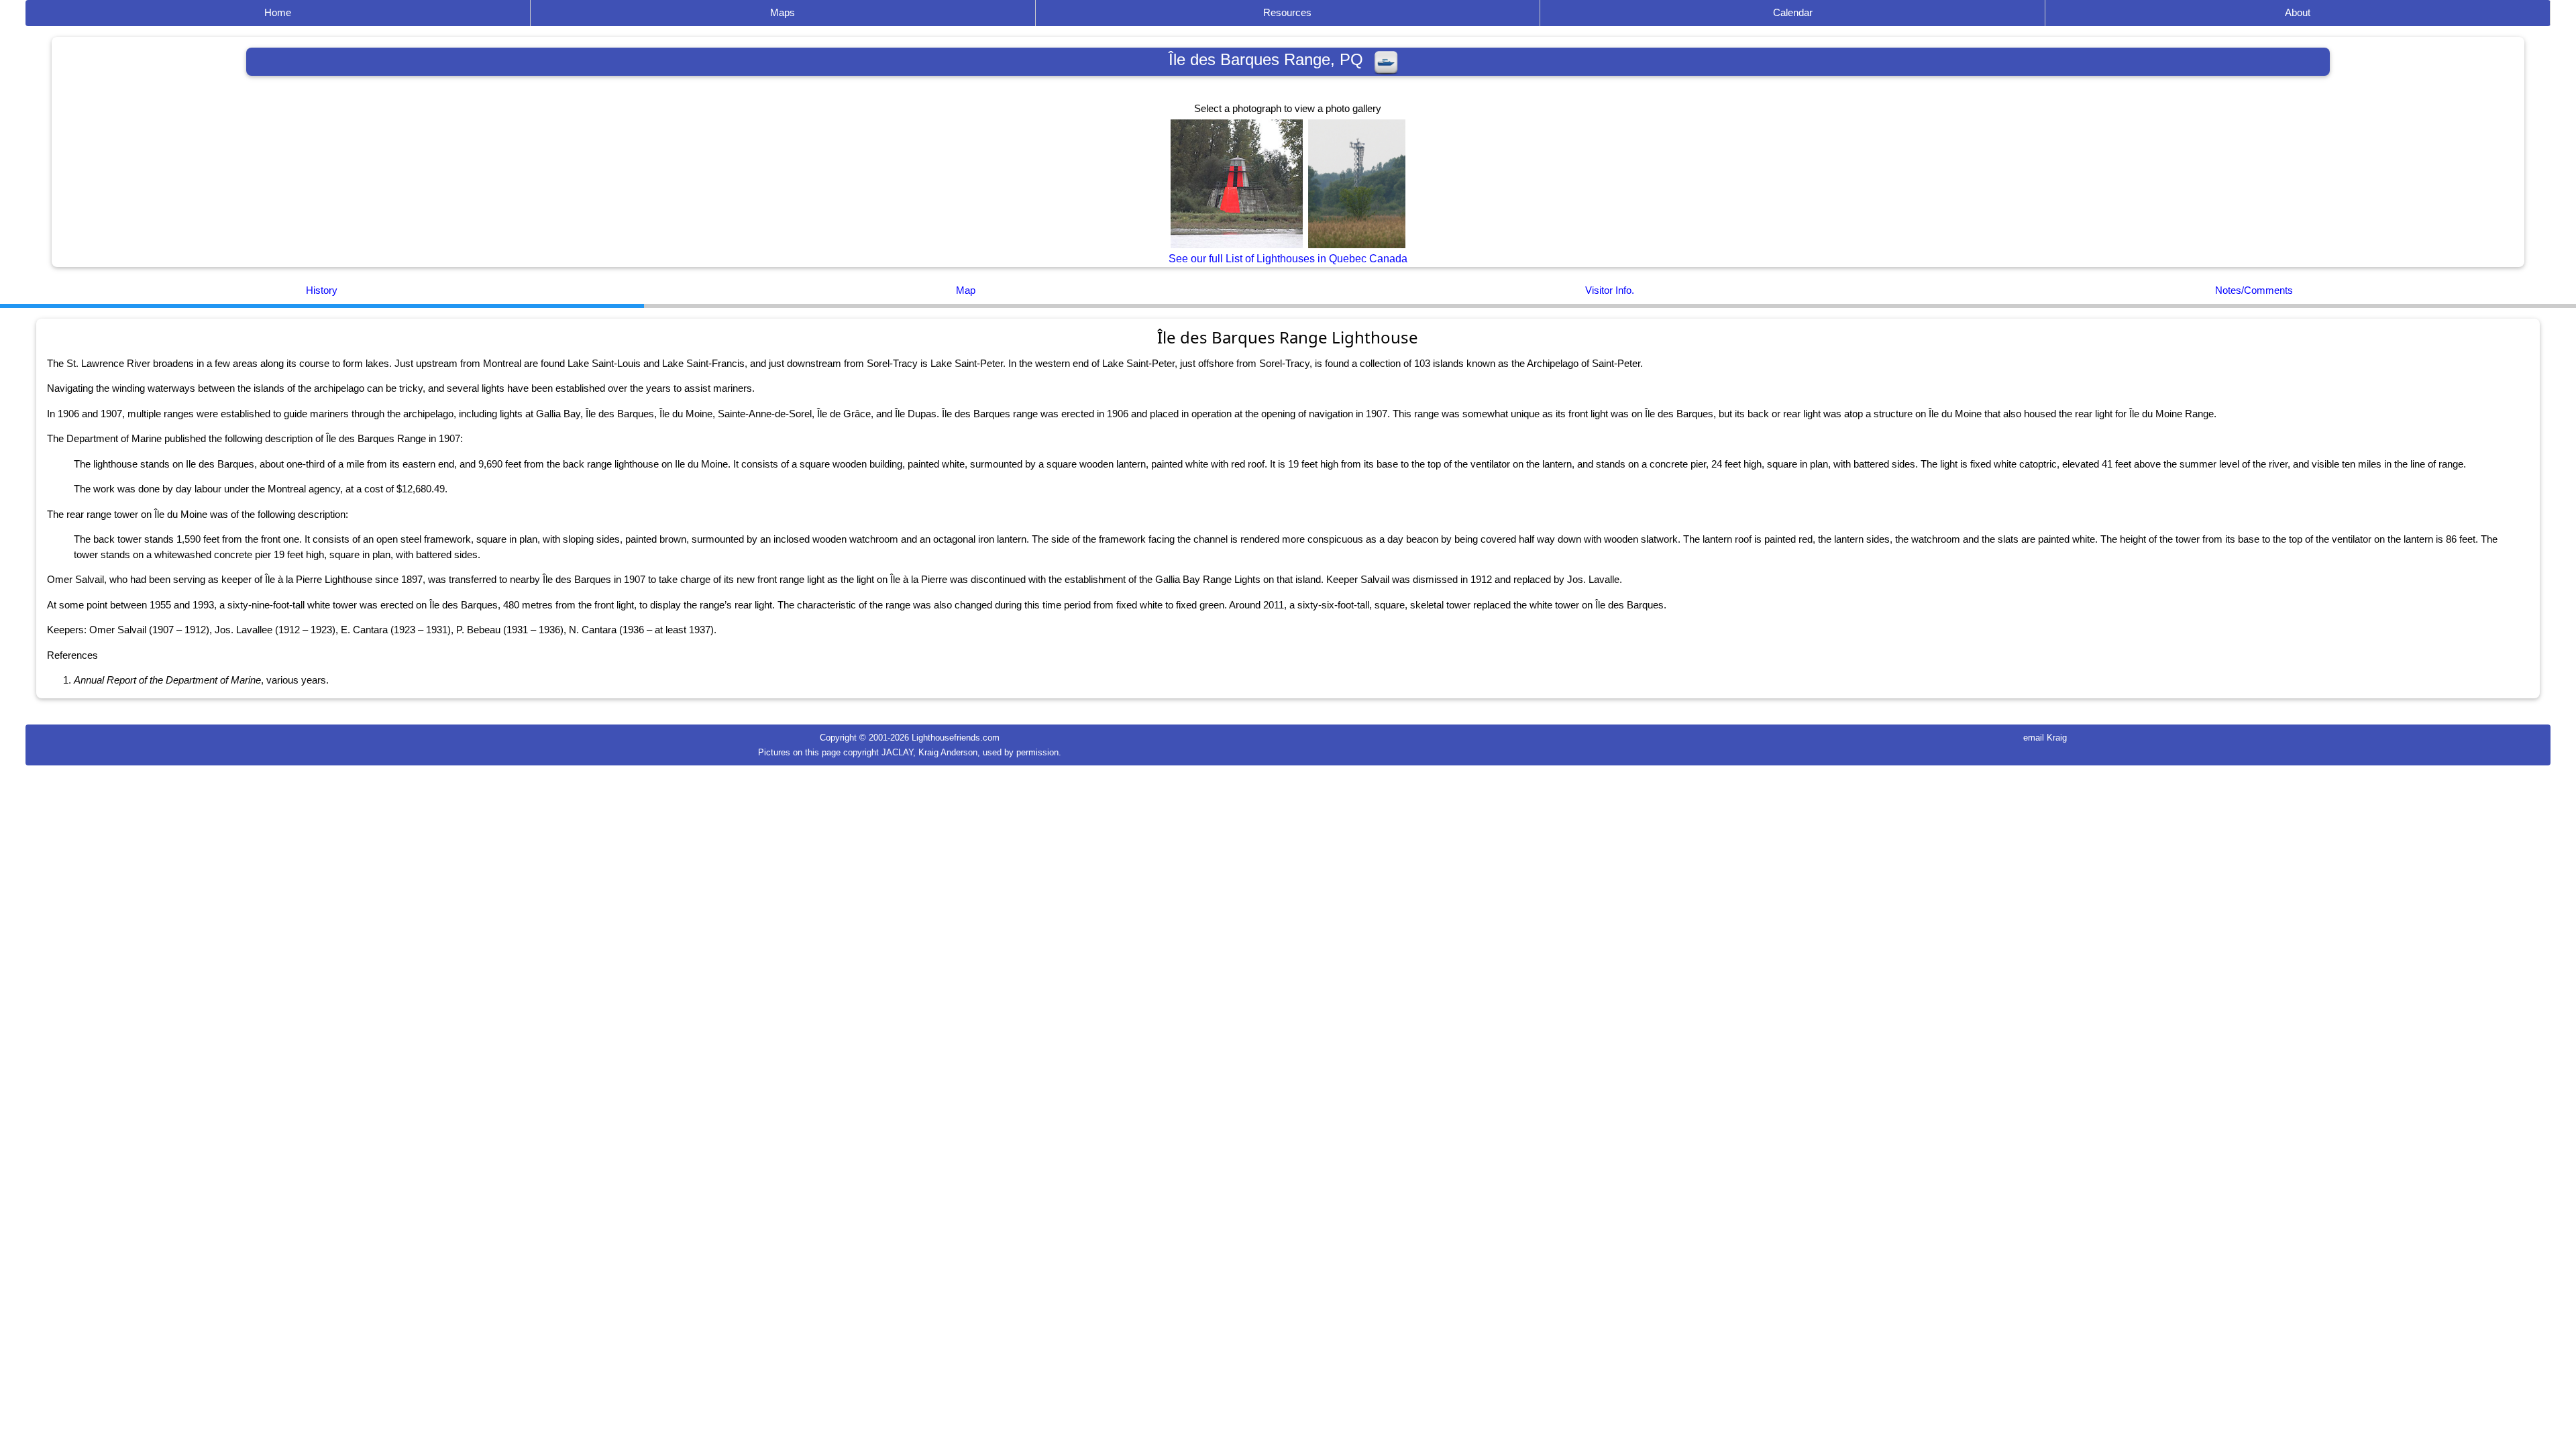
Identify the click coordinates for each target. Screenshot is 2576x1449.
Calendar (1793, 12)
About (2298, 12)
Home (278, 12)
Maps (783, 12)
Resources (1287, 12)
